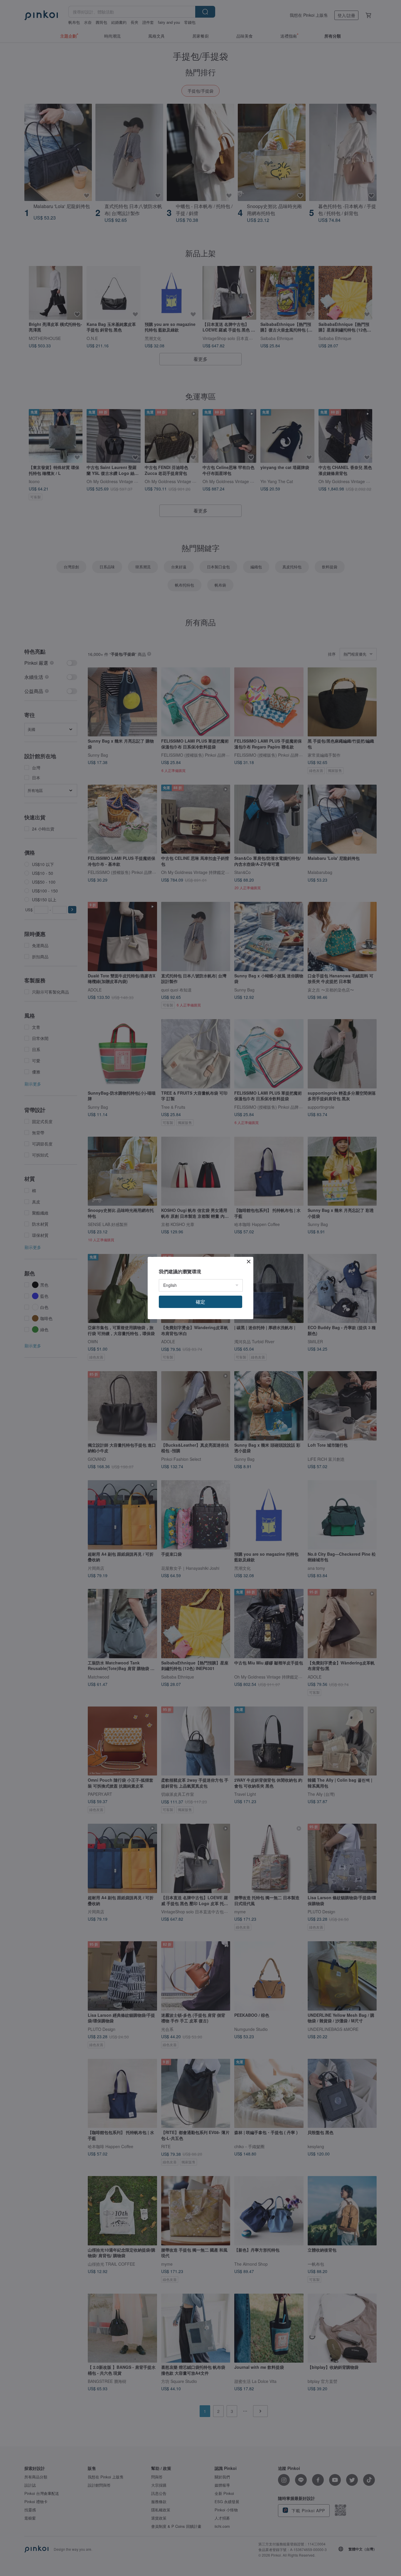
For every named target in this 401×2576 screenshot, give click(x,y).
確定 (201, 1302)
